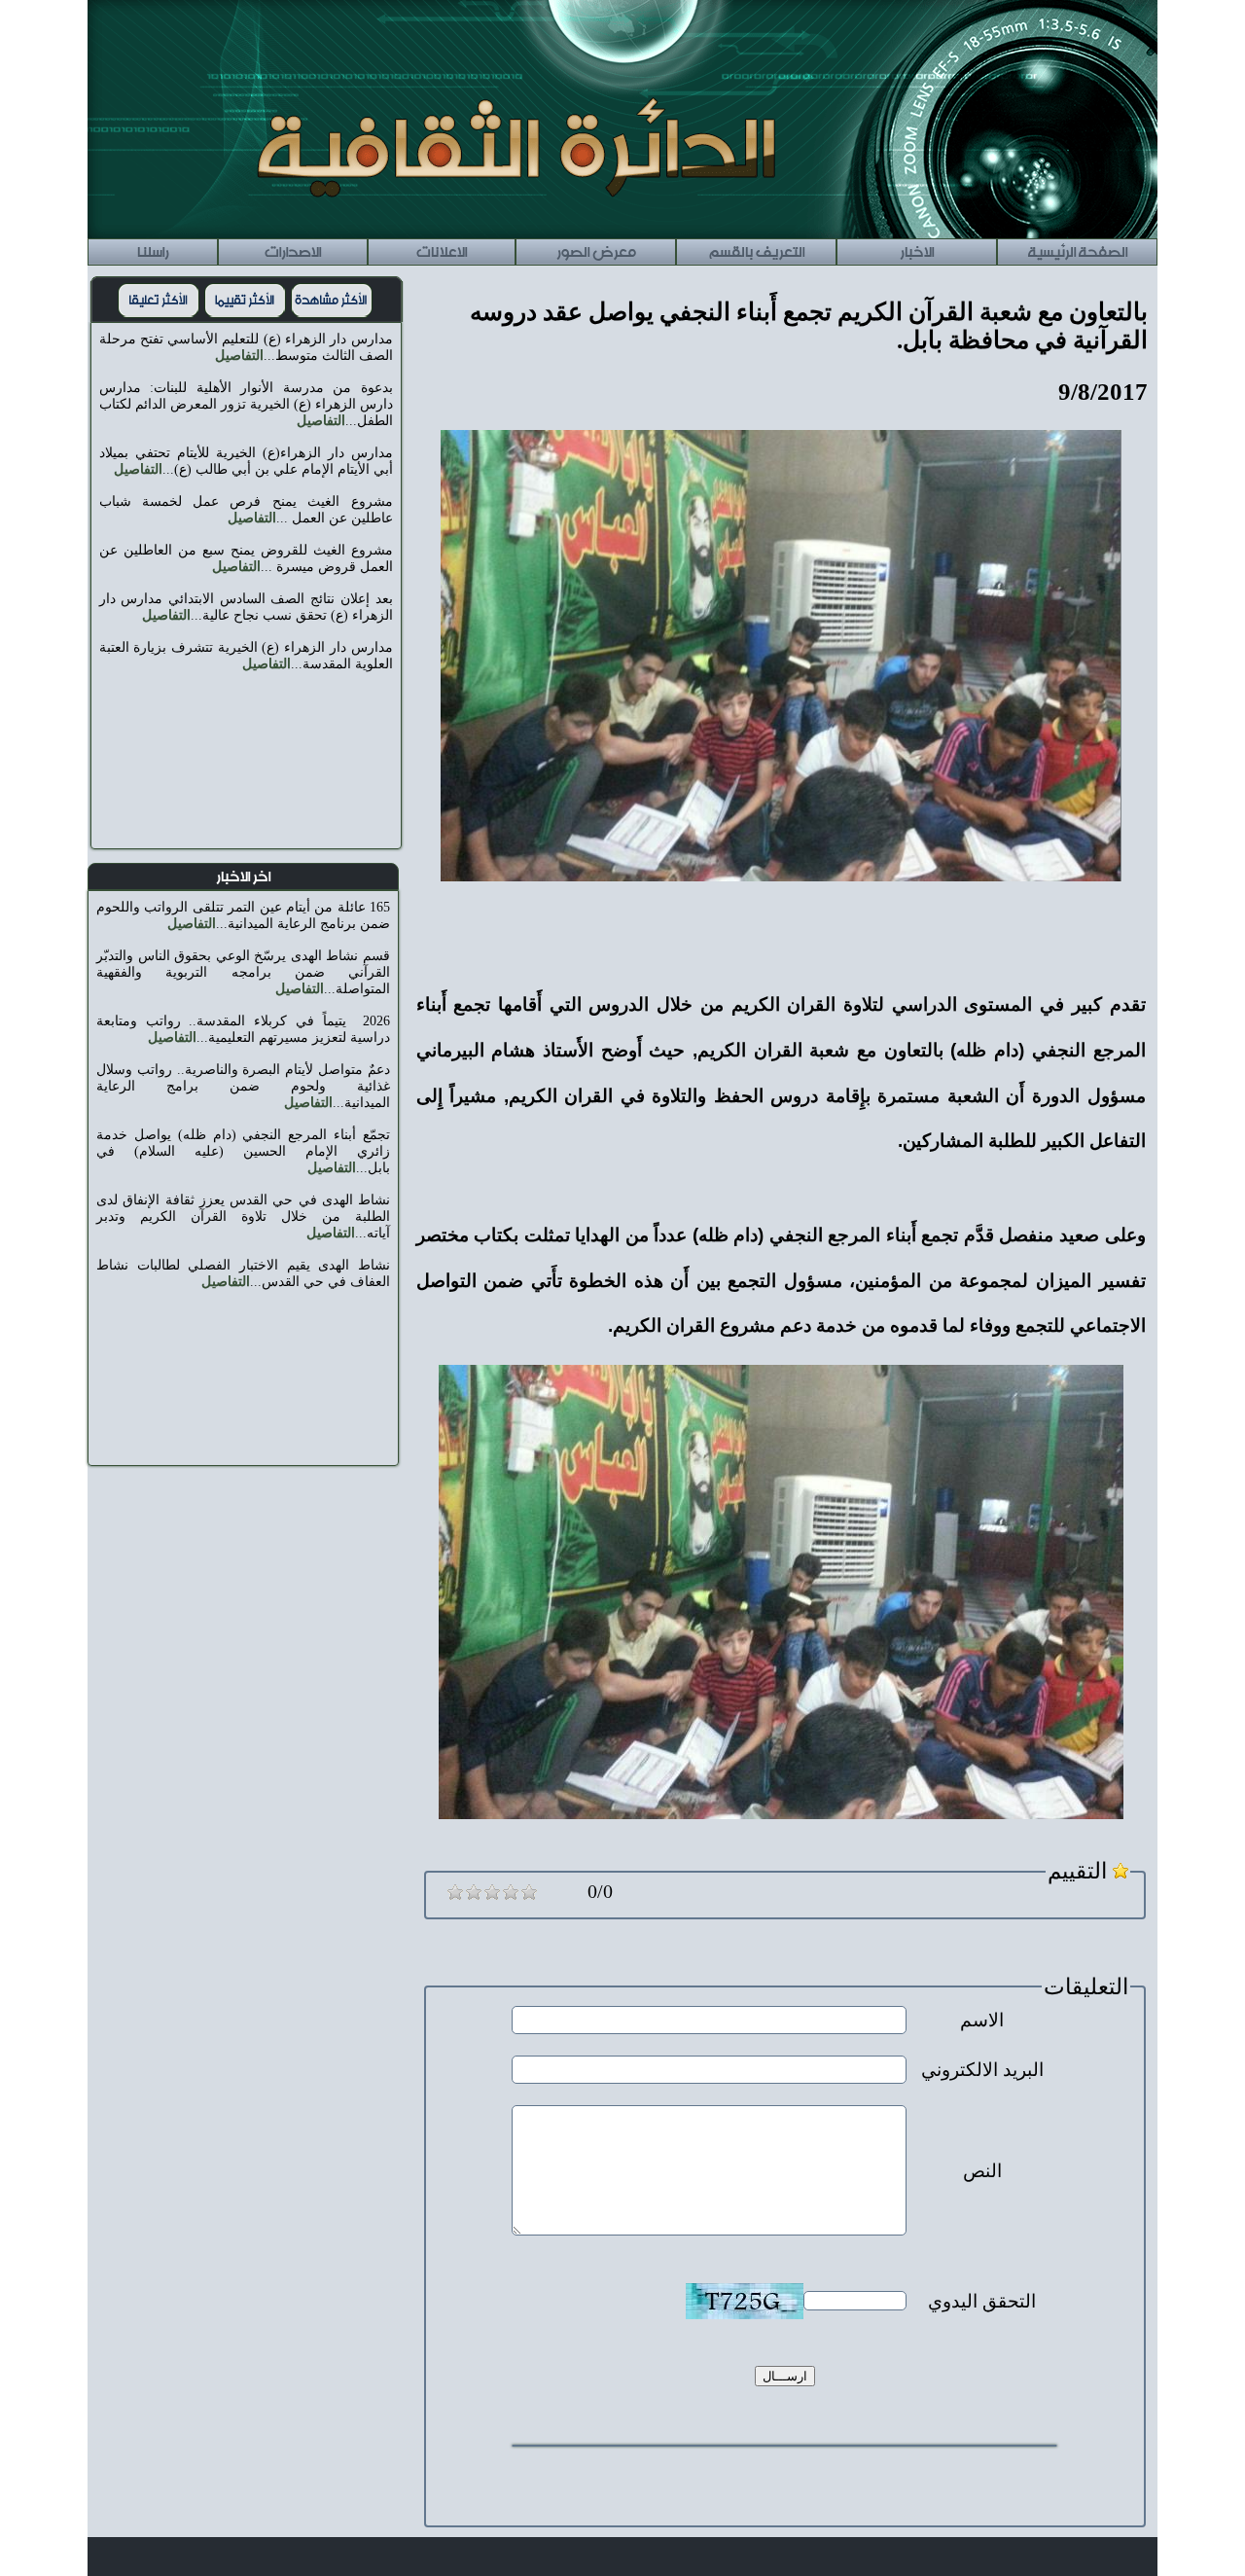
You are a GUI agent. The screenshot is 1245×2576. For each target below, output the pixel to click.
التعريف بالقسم (757, 250)
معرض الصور (596, 250)
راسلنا (153, 250)
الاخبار (917, 250)
